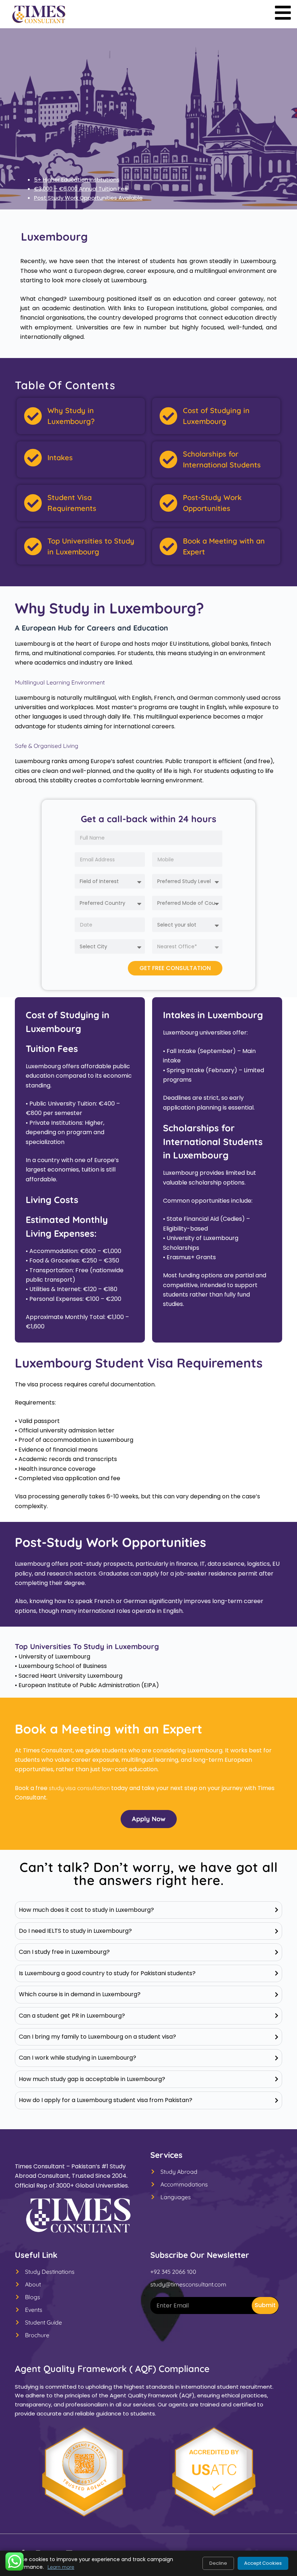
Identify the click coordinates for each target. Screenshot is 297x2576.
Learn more (61, 2567)
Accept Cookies (263, 2563)
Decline (218, 2563)
